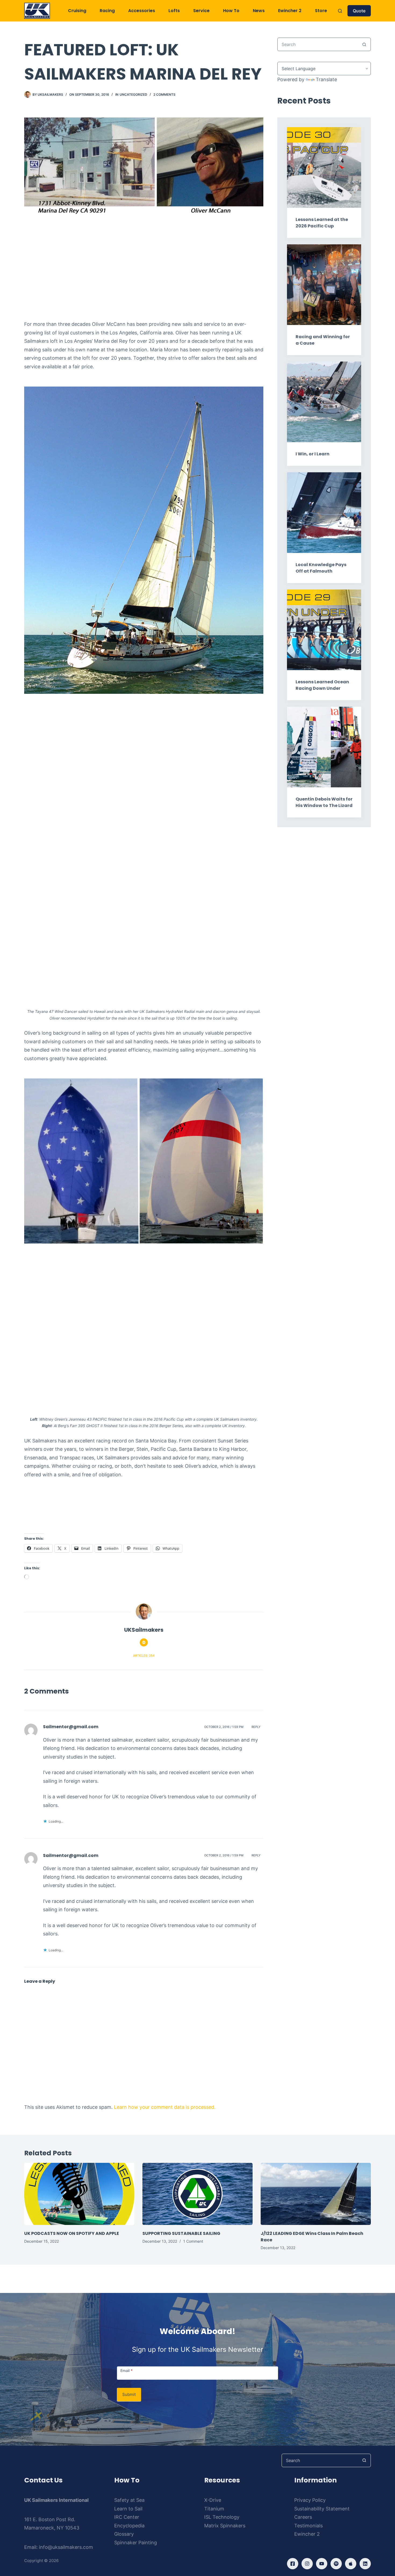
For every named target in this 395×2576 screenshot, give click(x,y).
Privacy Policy (310, 2500)
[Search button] (364, 44)
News (259, 11)
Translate (326, 79)
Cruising (77, 11)
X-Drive (213, 2500)
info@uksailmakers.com (66, 2547)
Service (201, 11)
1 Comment (193, 2241)
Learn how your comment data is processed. (165, 2107)
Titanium (214, 2509)
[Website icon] (144, 1642)
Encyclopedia (129, 2526)
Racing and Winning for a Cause (323, 340)
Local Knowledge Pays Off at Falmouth (321, 568)
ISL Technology (222, 2517)
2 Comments (164, 94)
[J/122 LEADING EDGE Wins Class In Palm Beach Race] (316, 2194)
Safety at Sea (129, 2500)
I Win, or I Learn (313, 454)
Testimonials (308, 2526)
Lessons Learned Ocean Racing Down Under (322, 685)
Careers (303, 2517)
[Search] (340, 11)
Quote (359, 11)
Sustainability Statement (322, 2509)
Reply (256, 1727)
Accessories (142, 11)
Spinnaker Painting (136, 2543)
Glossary (124, 2534)
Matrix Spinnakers (225, 2526)
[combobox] (318, 44)
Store (321, 11)
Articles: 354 (144, 1656)
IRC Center (127, 2517)
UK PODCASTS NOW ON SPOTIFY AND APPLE (72, 2233)
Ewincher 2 (290, 11)
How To (231, 11)
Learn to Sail (128, 2509)
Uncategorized (133, 94)
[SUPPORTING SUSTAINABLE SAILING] (198, 2194)
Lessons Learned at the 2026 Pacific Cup (322, 223)
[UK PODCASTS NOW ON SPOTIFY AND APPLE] (79, 2194)
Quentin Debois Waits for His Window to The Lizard (324, 802)
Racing (107, 11)
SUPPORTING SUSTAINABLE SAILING (181, 2233)
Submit (129, 2394)
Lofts (174, 11)
